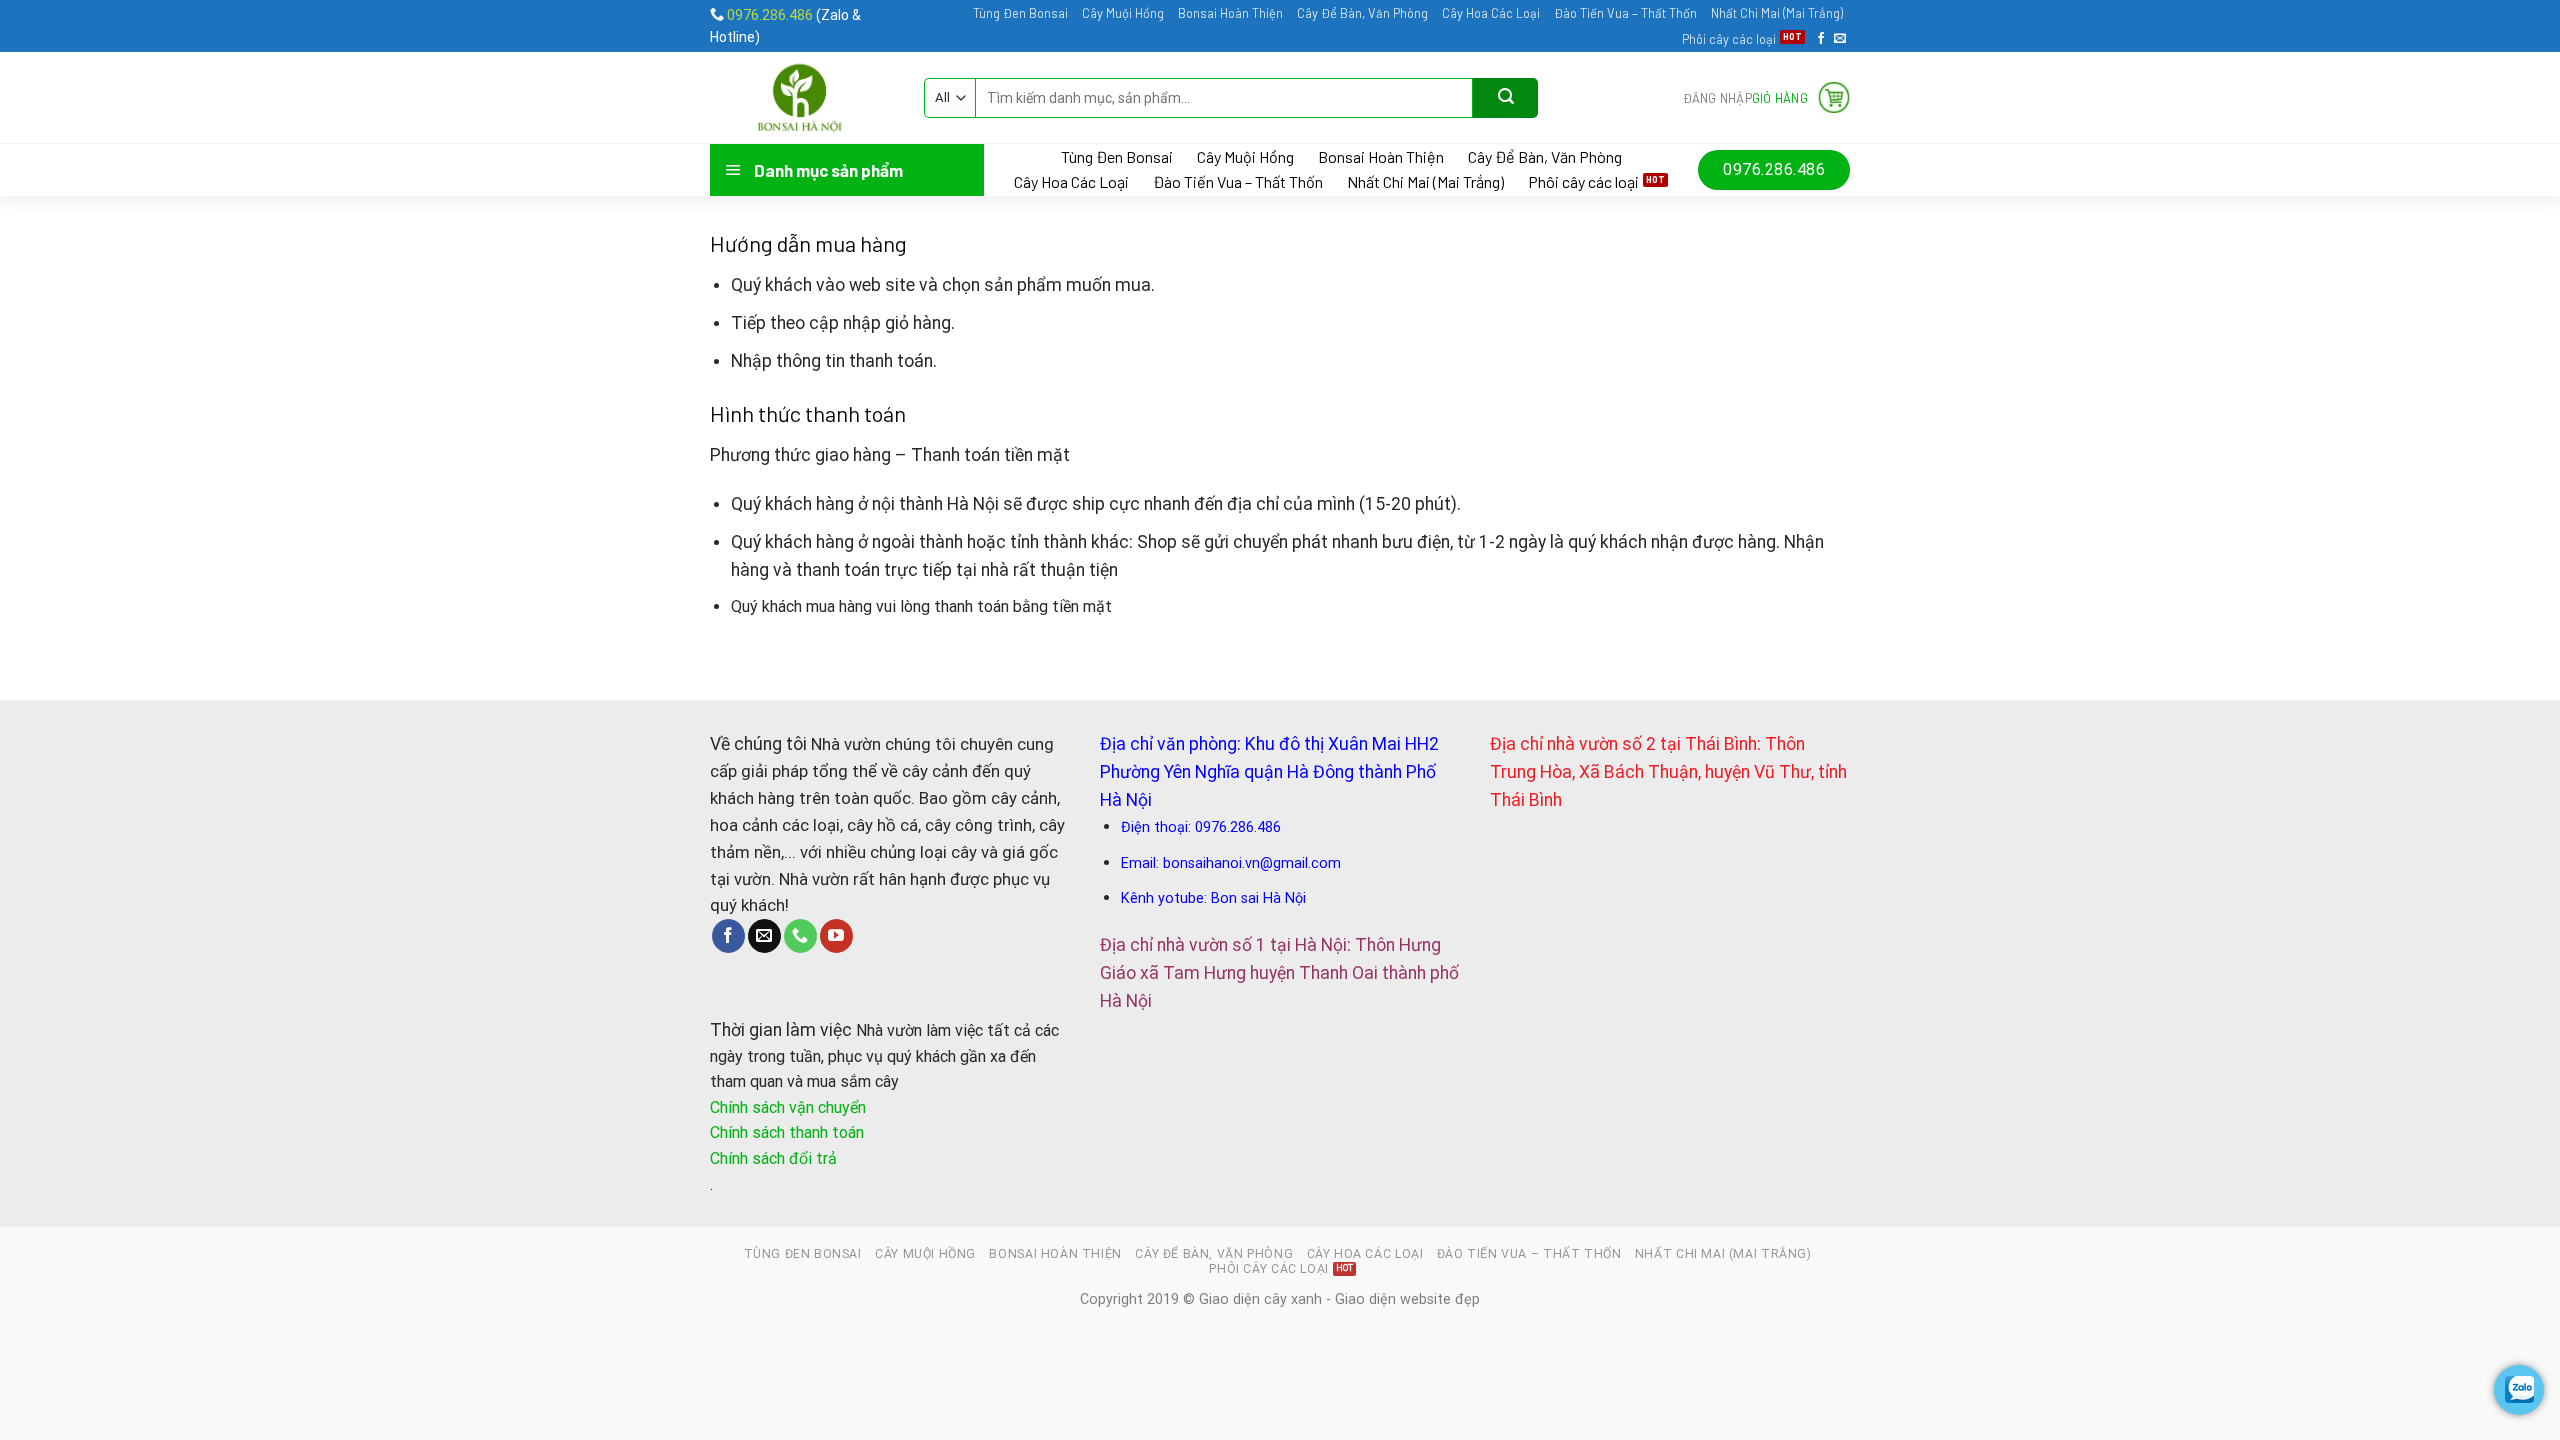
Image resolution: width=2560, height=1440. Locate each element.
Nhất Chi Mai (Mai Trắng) (1777, 13)
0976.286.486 (770, 15)
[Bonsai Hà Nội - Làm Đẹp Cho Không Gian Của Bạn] (802, 97)
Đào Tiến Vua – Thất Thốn (1625, 13)
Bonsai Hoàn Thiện (1230, 13)
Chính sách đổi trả (773, 1158)
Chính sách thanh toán (787, 1132)
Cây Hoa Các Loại (1491, 13)
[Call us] (800, 936)
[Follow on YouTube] (836, 936)
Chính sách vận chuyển (788, 1107)
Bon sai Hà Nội (1258, 898)
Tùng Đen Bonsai (1020, 13)
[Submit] (1505, 98)
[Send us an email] (1840, 39)
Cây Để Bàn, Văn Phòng (1362, 13)
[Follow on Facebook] (1821, 39)
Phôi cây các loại (1729, 39)
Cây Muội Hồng (1123, 13)
